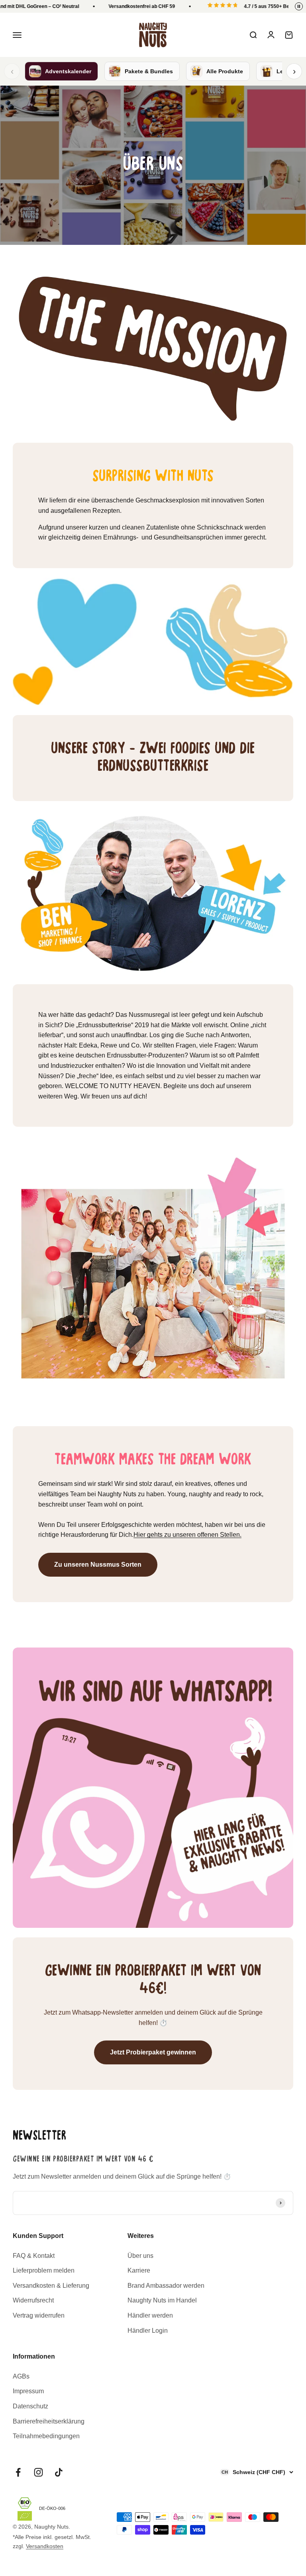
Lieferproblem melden (44, 2270)
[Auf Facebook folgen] (18, 2472)
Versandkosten (45, 2546)
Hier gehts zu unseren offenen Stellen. (187, 1535)
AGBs (21, 2376)
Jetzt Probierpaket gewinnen (153, 2052)
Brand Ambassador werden (166, 2286)
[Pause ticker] (299, 6)
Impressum (28, 2391)
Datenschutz (30, 2406)
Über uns (140, 2256)
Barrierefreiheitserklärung (49, 2421)
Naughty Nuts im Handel (162, 2300)
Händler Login (148, 2331)
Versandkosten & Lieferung (51, 2286)
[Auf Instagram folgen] (38, 2472)
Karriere (139, 2270)
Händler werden (150, 2315)
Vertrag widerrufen (39, 2315)
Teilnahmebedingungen (46, 2436)
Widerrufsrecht (33, 2300)
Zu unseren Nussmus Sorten (98, 1565)
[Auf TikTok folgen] (59, 2472)
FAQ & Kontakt (34, 2256)
